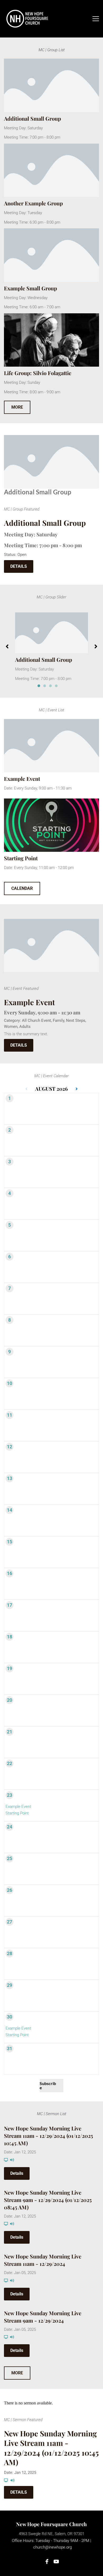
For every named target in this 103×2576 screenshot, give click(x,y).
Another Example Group (33, 203)
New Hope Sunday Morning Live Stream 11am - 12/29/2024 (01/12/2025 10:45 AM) (48, 2136)
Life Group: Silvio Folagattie (38, 373)
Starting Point (21, 858)
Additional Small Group (32, 118)
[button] (96, 19)
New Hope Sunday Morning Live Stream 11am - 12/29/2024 (43, 2260)
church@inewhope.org (53, 2547)
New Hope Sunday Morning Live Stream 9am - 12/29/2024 (43, 2317)
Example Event (22, 779)
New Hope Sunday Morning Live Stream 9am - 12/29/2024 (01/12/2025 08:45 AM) (48, 2200)
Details (17, 2173)
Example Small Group (31, 288)
